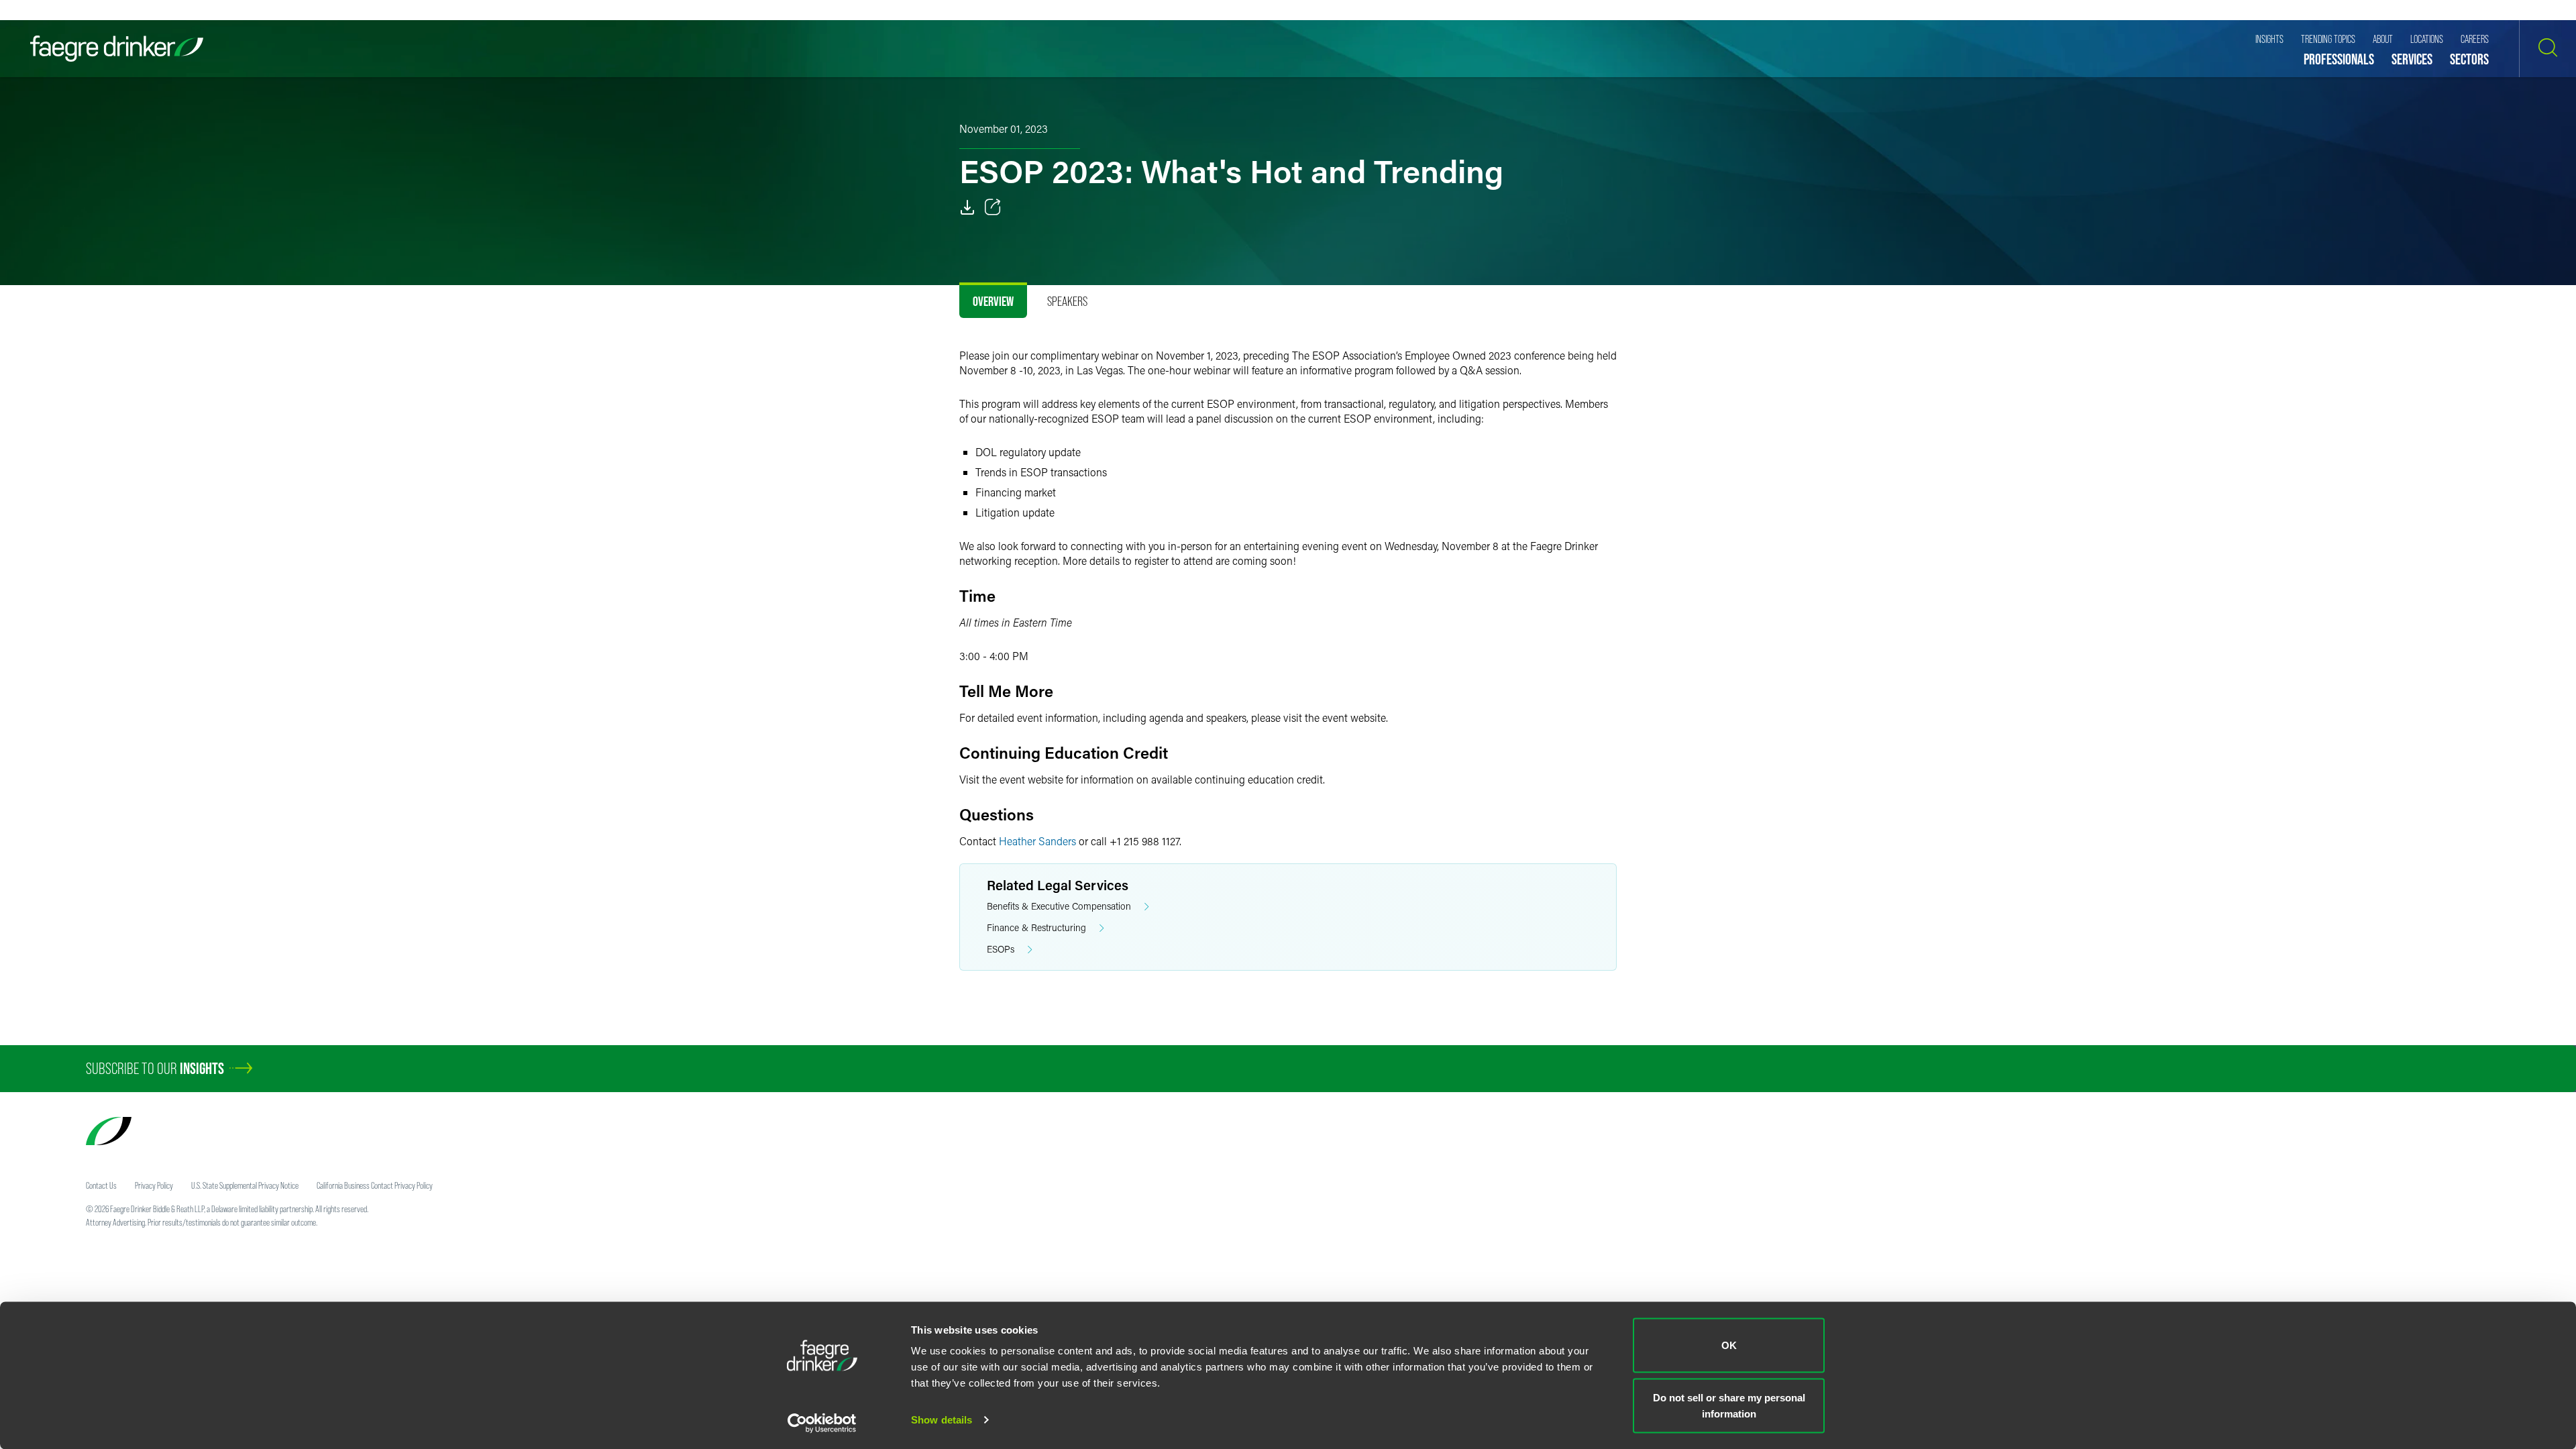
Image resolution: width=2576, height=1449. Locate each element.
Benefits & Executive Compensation (1059, 906)
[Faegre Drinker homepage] (117, 49)
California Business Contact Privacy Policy (375, 1185)
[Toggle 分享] (993, 207)
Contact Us (101, 1185)
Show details (942, 1420)
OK (1729, 1345)
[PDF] (967, 207)
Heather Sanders (1037, 841)
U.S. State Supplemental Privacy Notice (245, 1185)
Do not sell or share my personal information (1729, 1405)
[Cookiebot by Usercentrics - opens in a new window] (822, 1423)
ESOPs (1001, 949)
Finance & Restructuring (1036, 927)
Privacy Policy (154, 1185)
